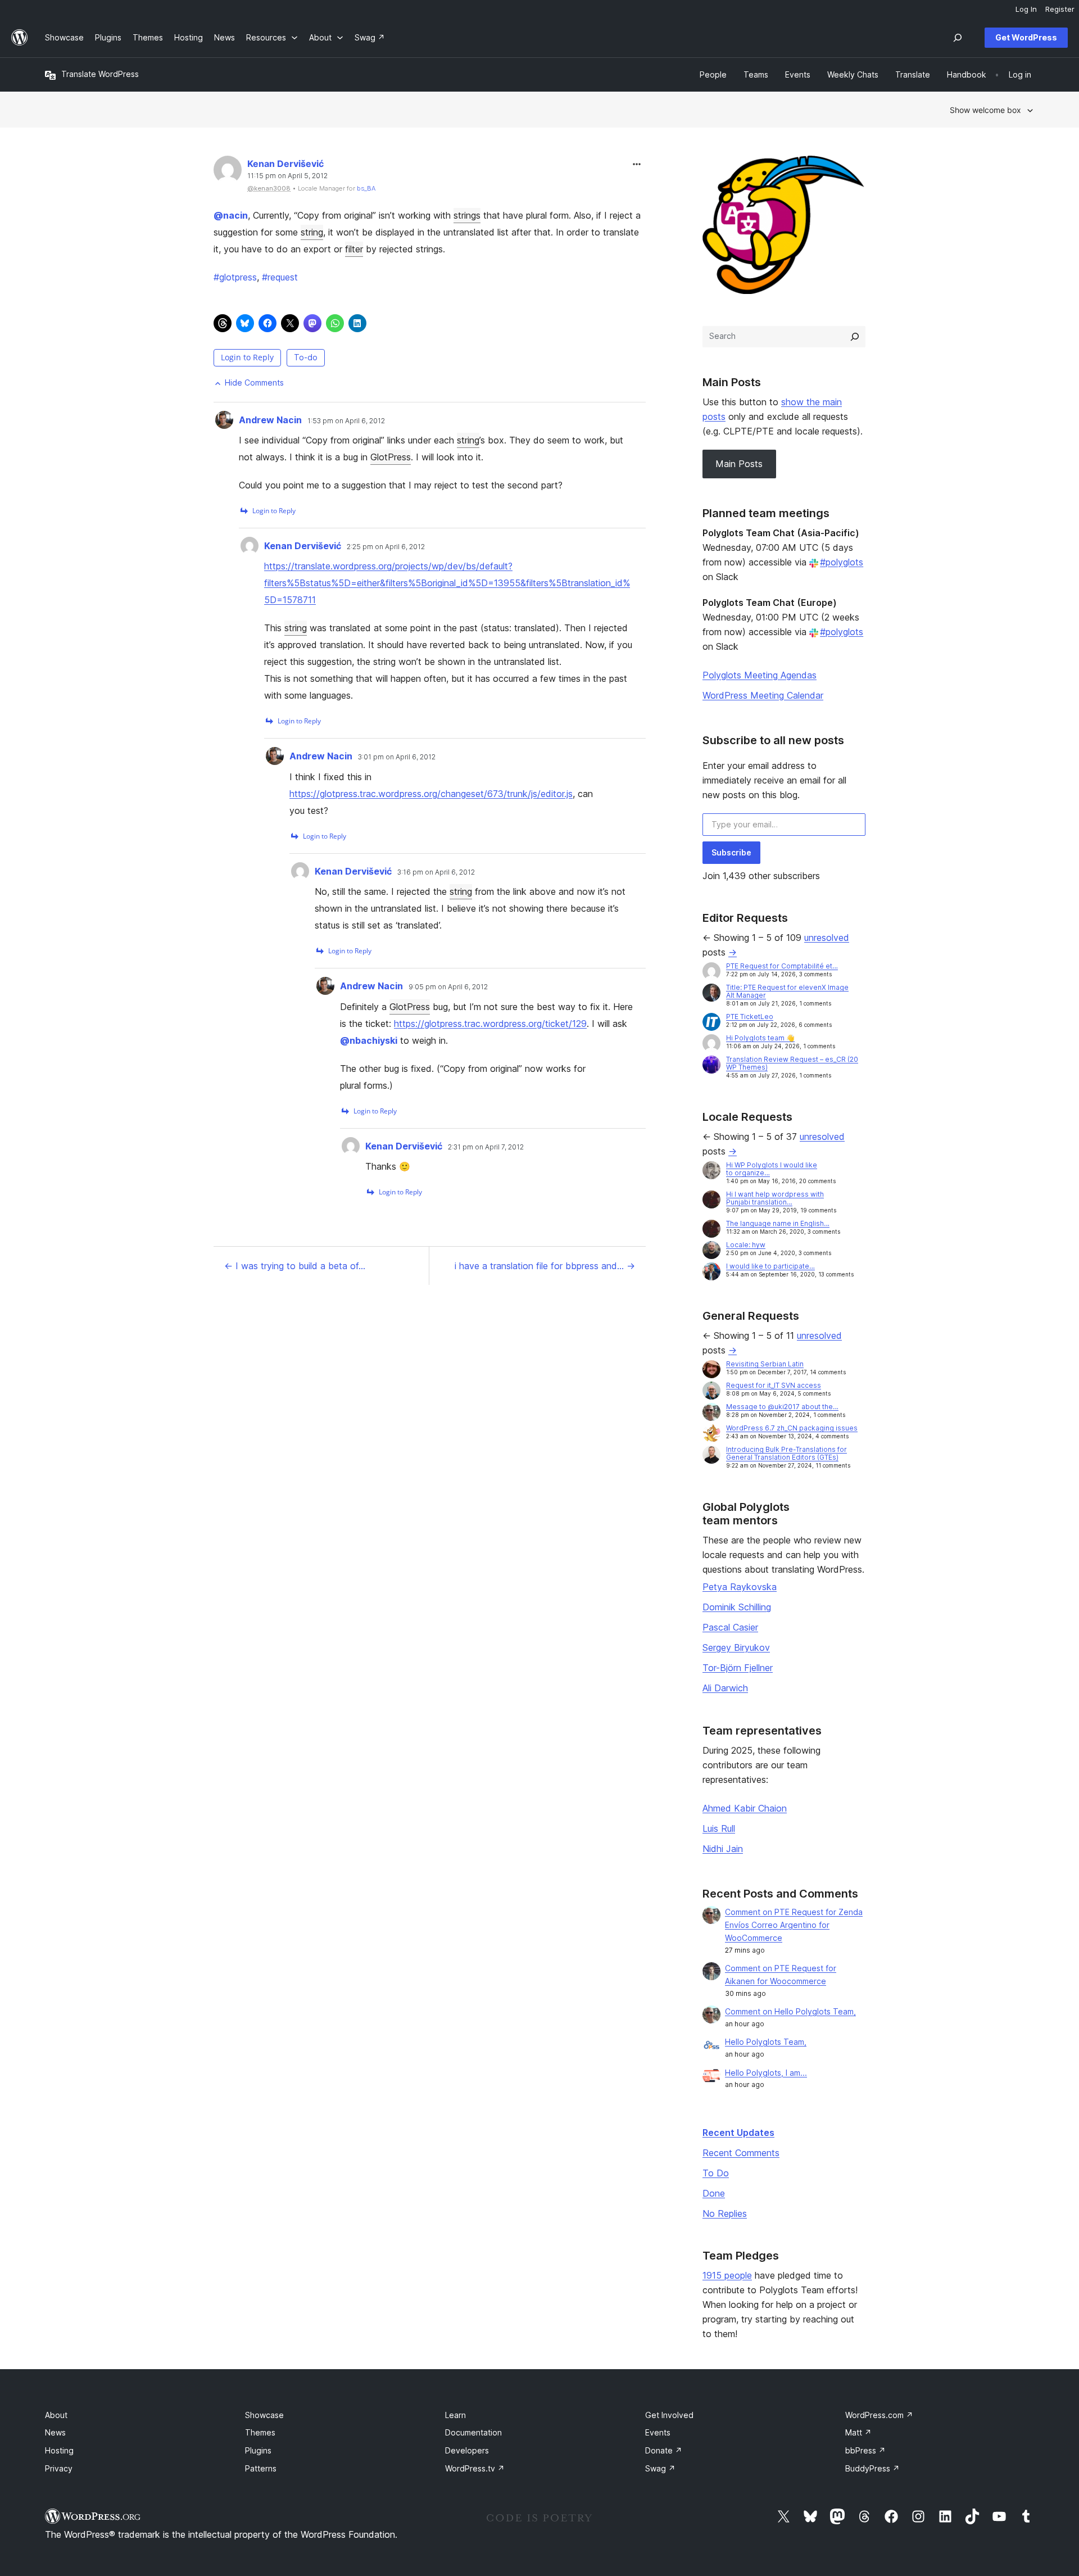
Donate (664, 2450)
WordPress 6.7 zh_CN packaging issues (792, 1428)
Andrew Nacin (270, 420)
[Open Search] (958, 38)
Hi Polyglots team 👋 (760, 1038)
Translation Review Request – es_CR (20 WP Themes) (792, 1063)
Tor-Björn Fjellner (738, 1668)
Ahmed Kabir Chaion (745, 1808)
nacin (231, 215)
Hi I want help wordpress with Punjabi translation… (775, 1198)
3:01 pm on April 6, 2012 (397, 757)
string (312, 232)
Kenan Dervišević (285, 164)
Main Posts (739, 464)
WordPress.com (879, 2415)
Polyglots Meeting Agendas (760, 675)
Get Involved (669, 2415)
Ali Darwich (725, 1688)
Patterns (261, 2468)
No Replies (725, 2213)
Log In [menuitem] (1026, 9)
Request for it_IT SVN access (774, 1385)
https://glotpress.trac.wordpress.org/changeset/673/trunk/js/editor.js (431, 794)
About (56, 2415)
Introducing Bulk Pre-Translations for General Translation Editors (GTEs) (786, 1453)
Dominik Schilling (737, 1607)
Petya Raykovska (740, 1587)
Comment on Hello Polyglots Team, (790, 2011)
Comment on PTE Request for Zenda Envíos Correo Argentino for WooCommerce (794, 1925)
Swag (660, 2468)
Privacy (59, 2468)
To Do (716, 2173)
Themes (260, 2432)
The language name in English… (778, 1223)
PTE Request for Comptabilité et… (782, 966)
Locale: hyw (746, 1245)
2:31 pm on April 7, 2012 (486, 1147)
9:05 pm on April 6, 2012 (448, 987)
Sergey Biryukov (736, 1647)
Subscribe (731, 852)
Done (714, 2193)
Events (658, 2432)
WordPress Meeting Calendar (763, 695)
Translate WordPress (100, 74)
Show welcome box (985, 110)
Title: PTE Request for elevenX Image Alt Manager (787, 991)
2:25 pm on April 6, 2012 (386, 547)
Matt (858, 2432)
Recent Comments (741, 2153)
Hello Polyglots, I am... (766, 2073)
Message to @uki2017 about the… (782, 1407)
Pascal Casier (730, 1627)
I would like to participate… (770, 1266)
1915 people (727, 2275)
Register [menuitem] (1060, 9)
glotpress (235, 277)
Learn (455, 2415)
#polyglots (842, 562)
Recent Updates (738, 2133)
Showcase (264, 2415)
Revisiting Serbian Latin (765, 1364)
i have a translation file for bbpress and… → (545, 1266)
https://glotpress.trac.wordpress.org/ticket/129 (490, 1024)
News (55, 2432)
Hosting (59, 2450)
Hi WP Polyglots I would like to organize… (772, 1169)
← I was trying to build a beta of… (295, 1266)
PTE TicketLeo (750, 1017)
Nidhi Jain (723, 1849)
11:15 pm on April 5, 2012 (287, 176)
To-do (306, 357)
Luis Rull (719, 1828)
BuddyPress (872, 2468)
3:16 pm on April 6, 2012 (436, 872)
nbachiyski (369, 1040)
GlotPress (391, 457)
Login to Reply (247, 357)
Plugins (258, 2450)
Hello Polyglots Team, (766, 2042)
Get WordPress (1026, 37)
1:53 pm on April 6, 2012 (346, 421)
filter (354, 249)
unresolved (827, 938)
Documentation (473, 2432)
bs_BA (366, 188)
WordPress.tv (475, 2468)
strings (467, 215)
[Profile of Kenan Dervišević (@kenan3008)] (228, 172)
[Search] (855, 337)
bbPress (865, 2450)
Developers (467, 2450)
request (280, 277)
